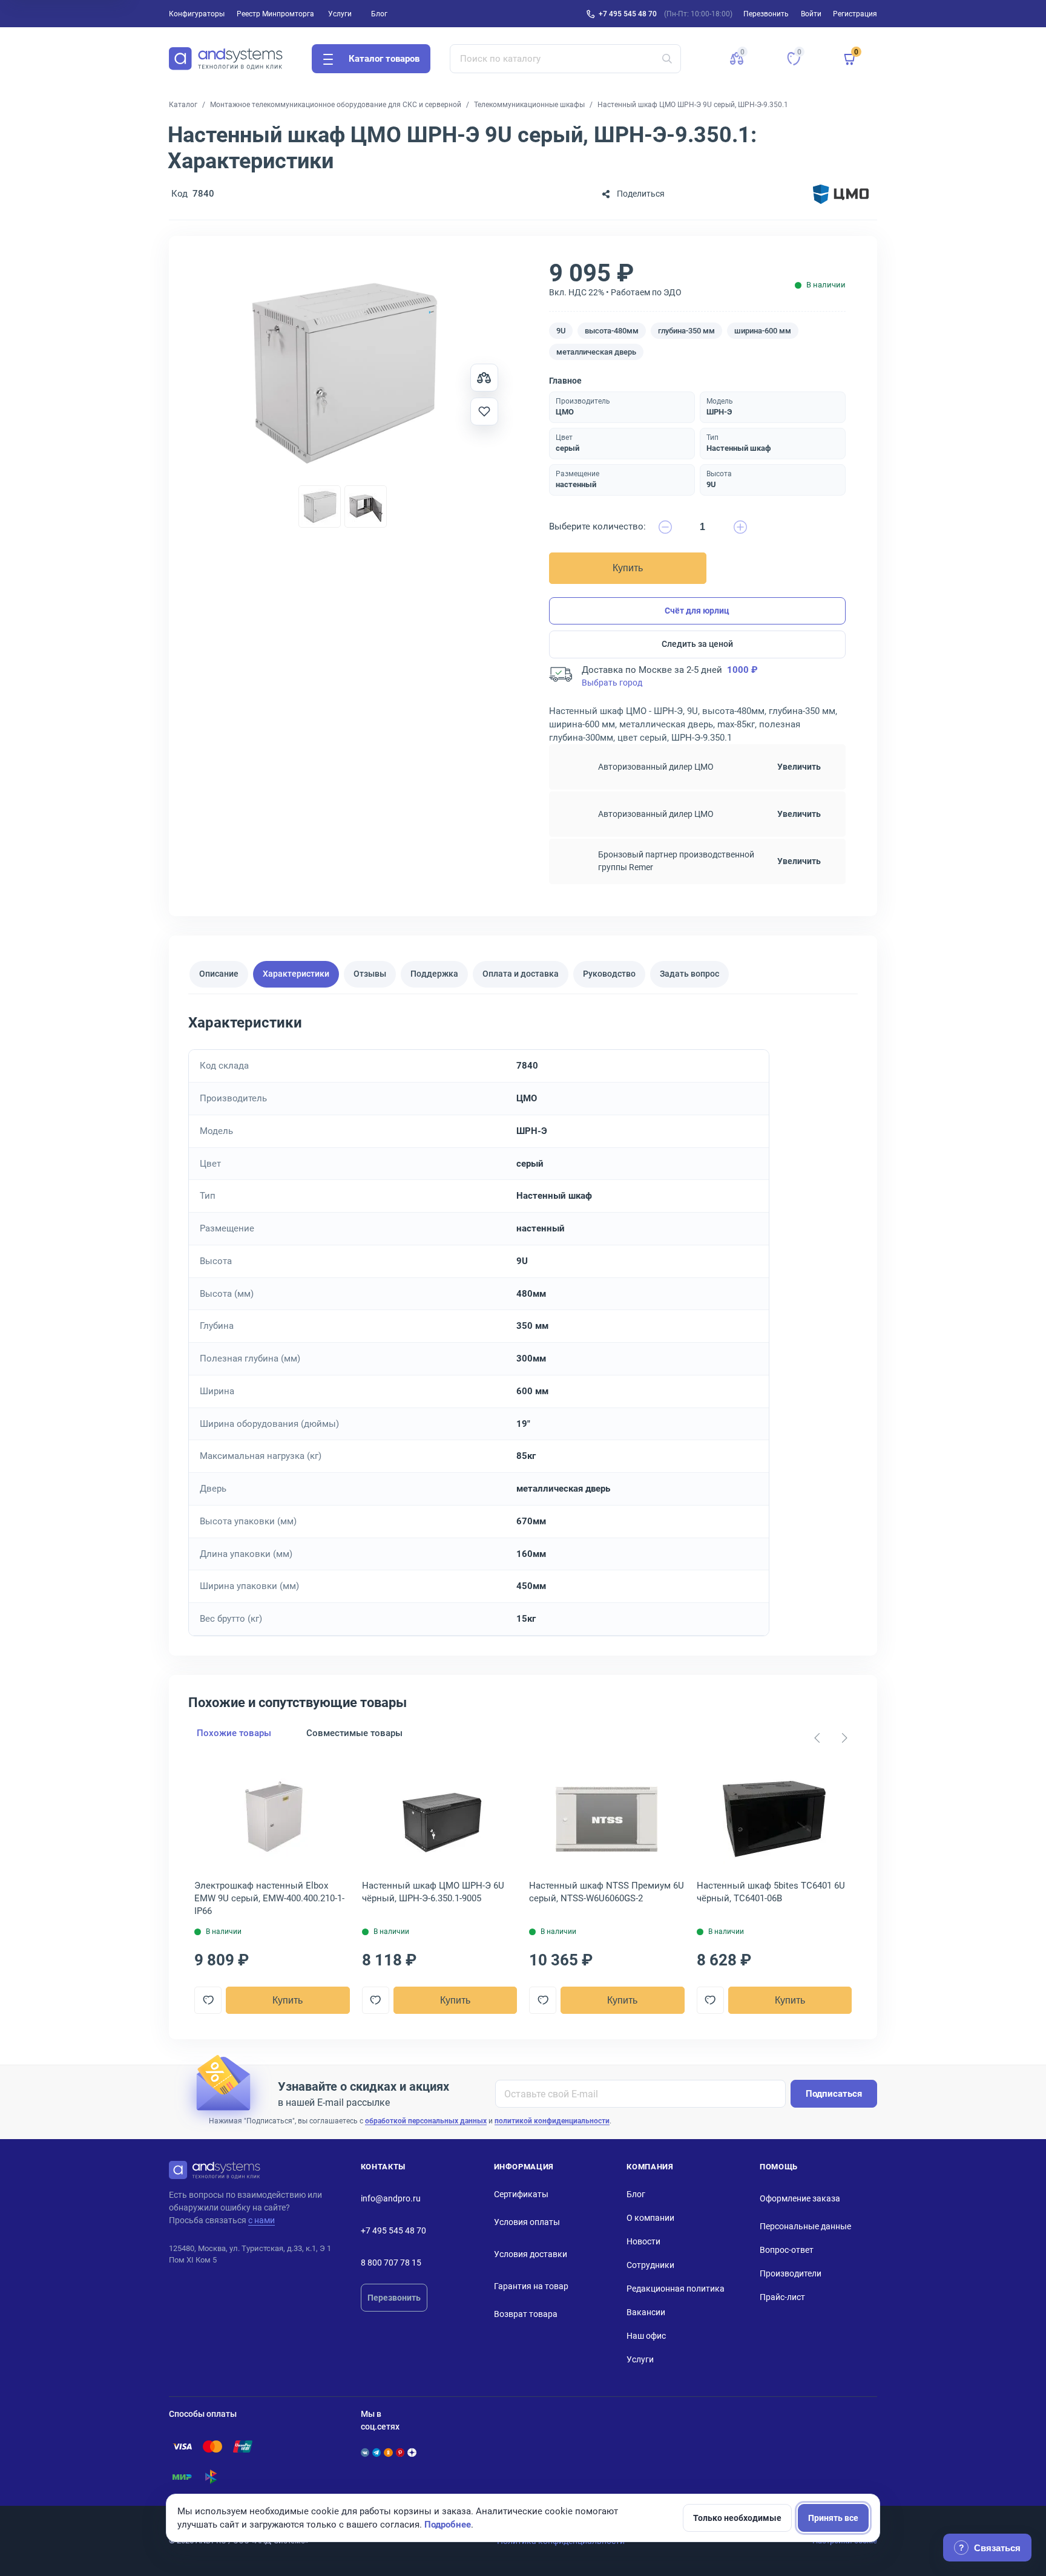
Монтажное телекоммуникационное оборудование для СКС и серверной (336, 105)
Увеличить (799, 767)
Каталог (183, 105)
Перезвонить (394, 2298)
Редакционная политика (676, 2289)
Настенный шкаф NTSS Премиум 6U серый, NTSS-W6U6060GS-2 (607, 1892)
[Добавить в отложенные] (484, 411)
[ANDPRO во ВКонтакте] (365, 2453)
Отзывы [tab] (370, 974)
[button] (737, 59)
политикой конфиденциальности (552, 2121)
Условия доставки (531, 2254)
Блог (379, 14)
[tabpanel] (523, 1324)
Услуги (340, 14)
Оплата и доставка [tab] (521, 974)
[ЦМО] (841, 194)
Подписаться (834, 2094)
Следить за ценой (697, 644)
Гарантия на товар (531, 2286)
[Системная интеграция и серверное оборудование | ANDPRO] (226, 59)
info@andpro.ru (391, 2198)
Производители (791, 2273)
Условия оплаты (527, 2222)
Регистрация (855, 14)
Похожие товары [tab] (234, 1733)
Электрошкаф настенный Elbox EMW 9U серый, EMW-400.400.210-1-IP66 (269, 1898)
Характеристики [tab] (296, 974)
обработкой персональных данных (426, 2121)
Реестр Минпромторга (275, 14)
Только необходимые (737, 2518)
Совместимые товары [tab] (354, 1733)
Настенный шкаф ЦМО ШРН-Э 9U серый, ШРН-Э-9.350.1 (693, 105)
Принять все (833, 2518)
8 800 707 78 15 (391, 2263)
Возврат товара (526, 2314)
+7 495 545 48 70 (628, 14)
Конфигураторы (197, 14)
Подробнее (448, 2525)
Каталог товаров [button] (384, 59)
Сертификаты (521, 2194)
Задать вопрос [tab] (689, 974)
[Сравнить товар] (484, 378)
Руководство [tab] (609, 974)
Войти (811, 14)
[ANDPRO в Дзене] (412, 2453)
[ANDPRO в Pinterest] (400, 2453)
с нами (261, 2220)
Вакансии (646, 2312)
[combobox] (566, 59)
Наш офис (646, 2336)
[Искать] (667, 59)
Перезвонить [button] (766, 14)
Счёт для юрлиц (697, 611)
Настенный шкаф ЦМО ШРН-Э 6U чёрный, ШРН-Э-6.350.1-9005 (433, 1892)
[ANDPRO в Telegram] (377, 2453)
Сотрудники (650, 2265)
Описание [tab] (219, 974)
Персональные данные (805, 2226)
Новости (643, 2241)
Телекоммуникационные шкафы (529, 105)
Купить (628, 568)
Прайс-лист (782, 2297)
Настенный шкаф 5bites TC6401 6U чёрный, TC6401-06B (771, 1892)
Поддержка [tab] (434, 974)
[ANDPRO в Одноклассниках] (388, 2453)
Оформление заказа (800, 2198)
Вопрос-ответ (787, 2250)
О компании (650, 2218)
